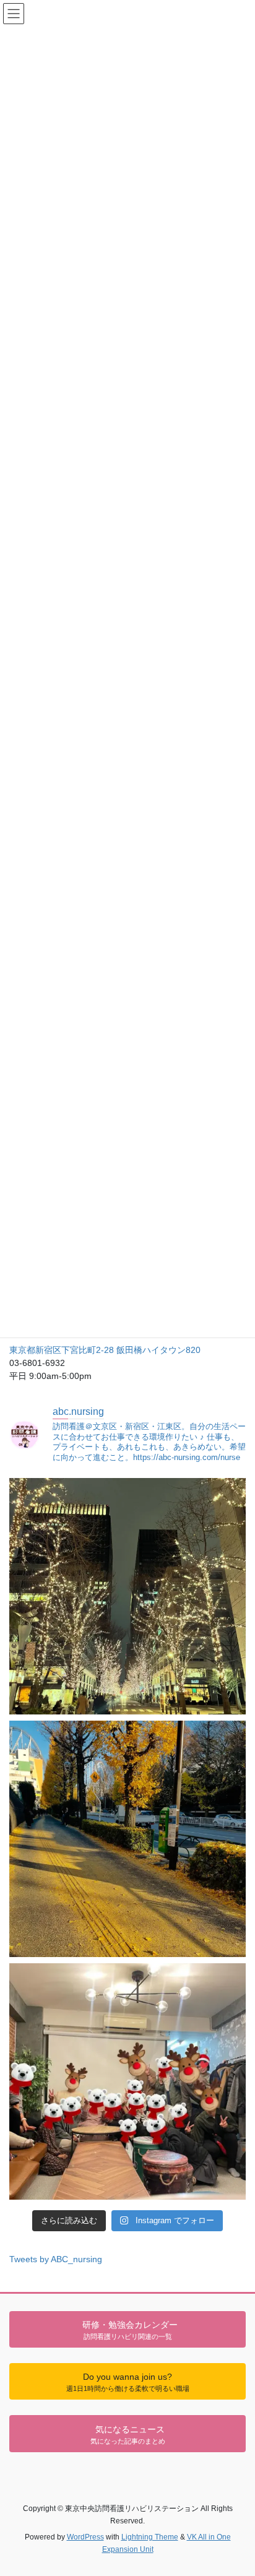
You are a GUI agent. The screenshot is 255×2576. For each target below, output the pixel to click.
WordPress (85, 2537)
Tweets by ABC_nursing (56, 2259)
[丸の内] (127, 1596)
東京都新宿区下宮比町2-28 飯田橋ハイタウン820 (105, 1350)
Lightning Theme (150, 2537)
